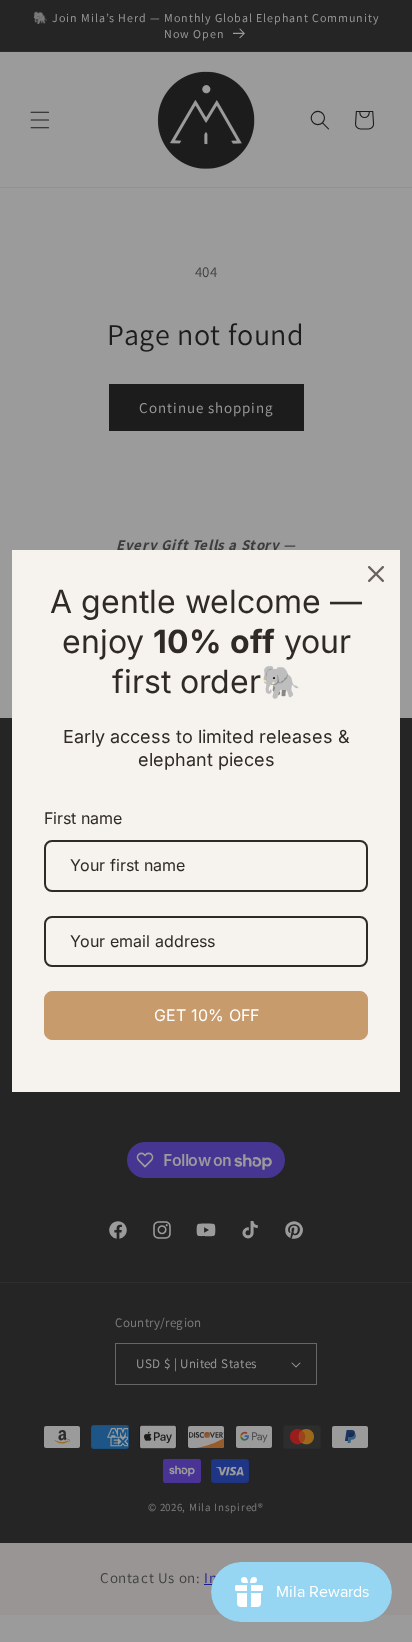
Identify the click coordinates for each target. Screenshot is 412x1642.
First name (83, 818)
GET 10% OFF (206, 1015)
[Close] (376, 574)
